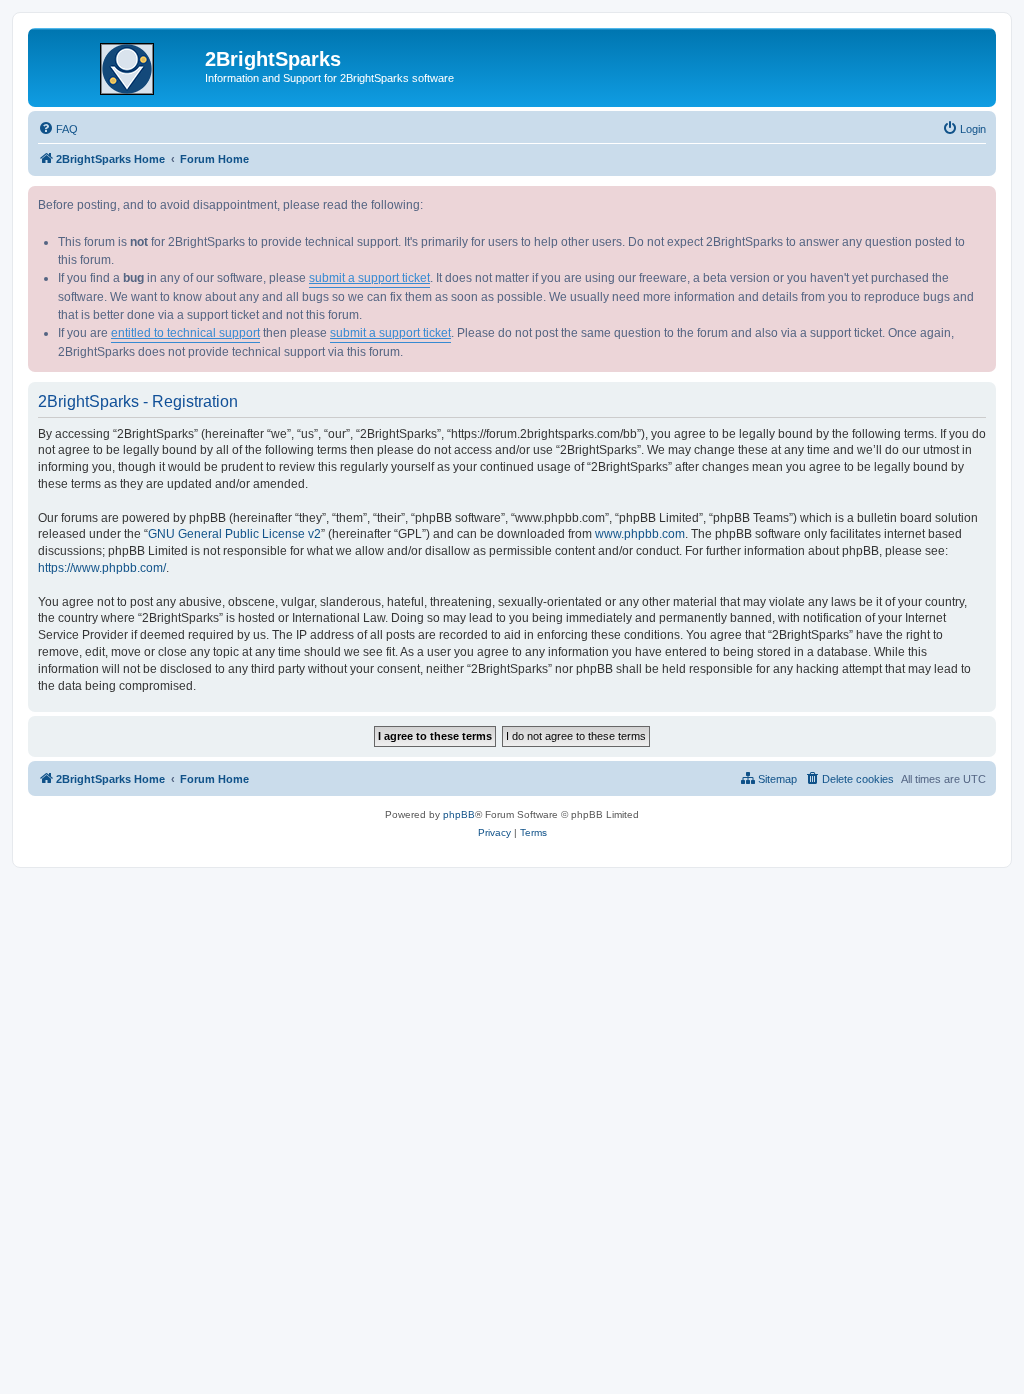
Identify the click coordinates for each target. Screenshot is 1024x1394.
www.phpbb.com (640, 534)
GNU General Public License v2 (234, 534)
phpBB (459, 814)
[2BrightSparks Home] (119, 65)
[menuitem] (58, 129)
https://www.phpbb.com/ (102, 568)
